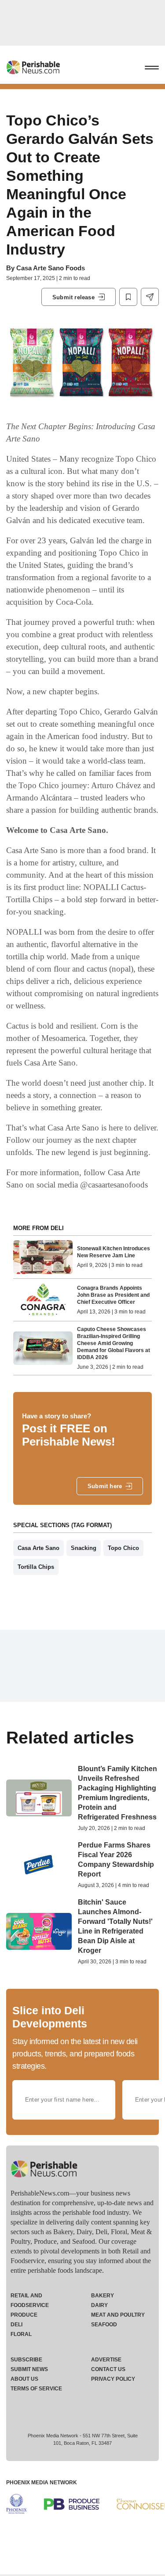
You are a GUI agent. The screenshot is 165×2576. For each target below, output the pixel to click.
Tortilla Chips (36, 1567)
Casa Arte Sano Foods (51, 268)
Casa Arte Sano (38, 1548)
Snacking (84, 1548)
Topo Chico (123, 1548)
